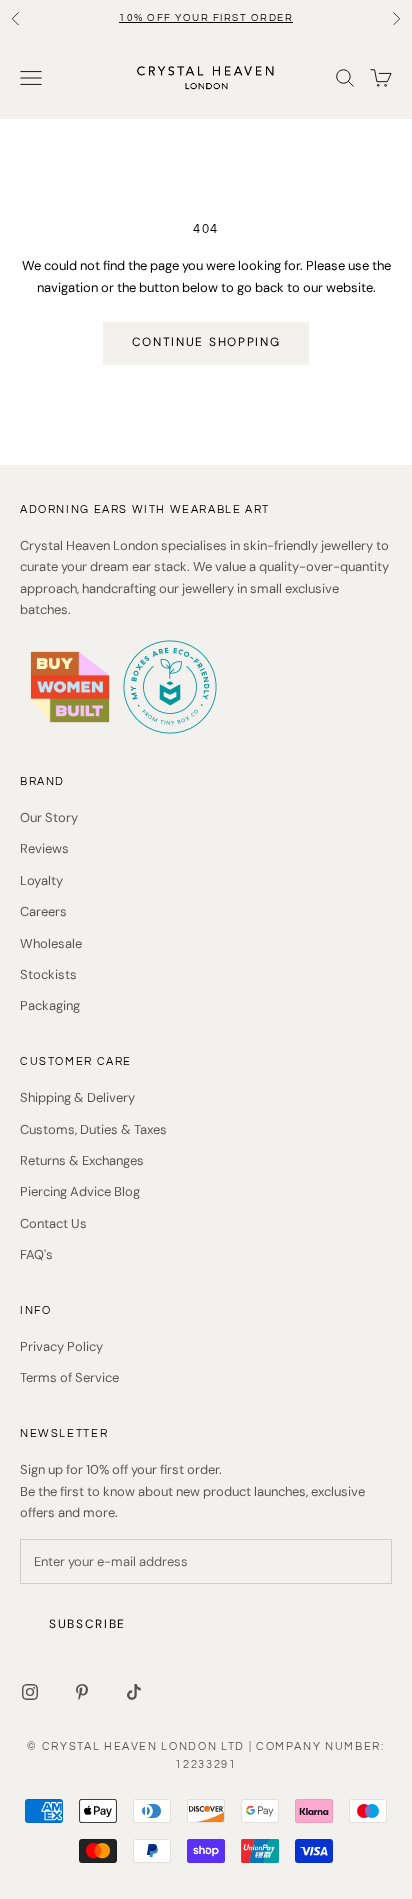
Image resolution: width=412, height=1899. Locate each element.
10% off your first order (206, 18)
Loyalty (41, 880)
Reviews (44, 848)
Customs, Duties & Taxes (93, 1129)
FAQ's (36, 1254)
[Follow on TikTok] (134, 1692)
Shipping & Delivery (77, 1097)
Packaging (50, 1005)
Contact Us (53, 1223)
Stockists (48, 974)
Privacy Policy (61, 1346)
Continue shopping (206, 342)
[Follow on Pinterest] (82, 1692)
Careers (43, 911)
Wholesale (51, 943)
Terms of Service (69, 1377)
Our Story (49, 817)
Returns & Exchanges (82, 1160)
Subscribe (87, 1624)
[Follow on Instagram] (30, 1692)
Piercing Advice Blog (80, 1191)
